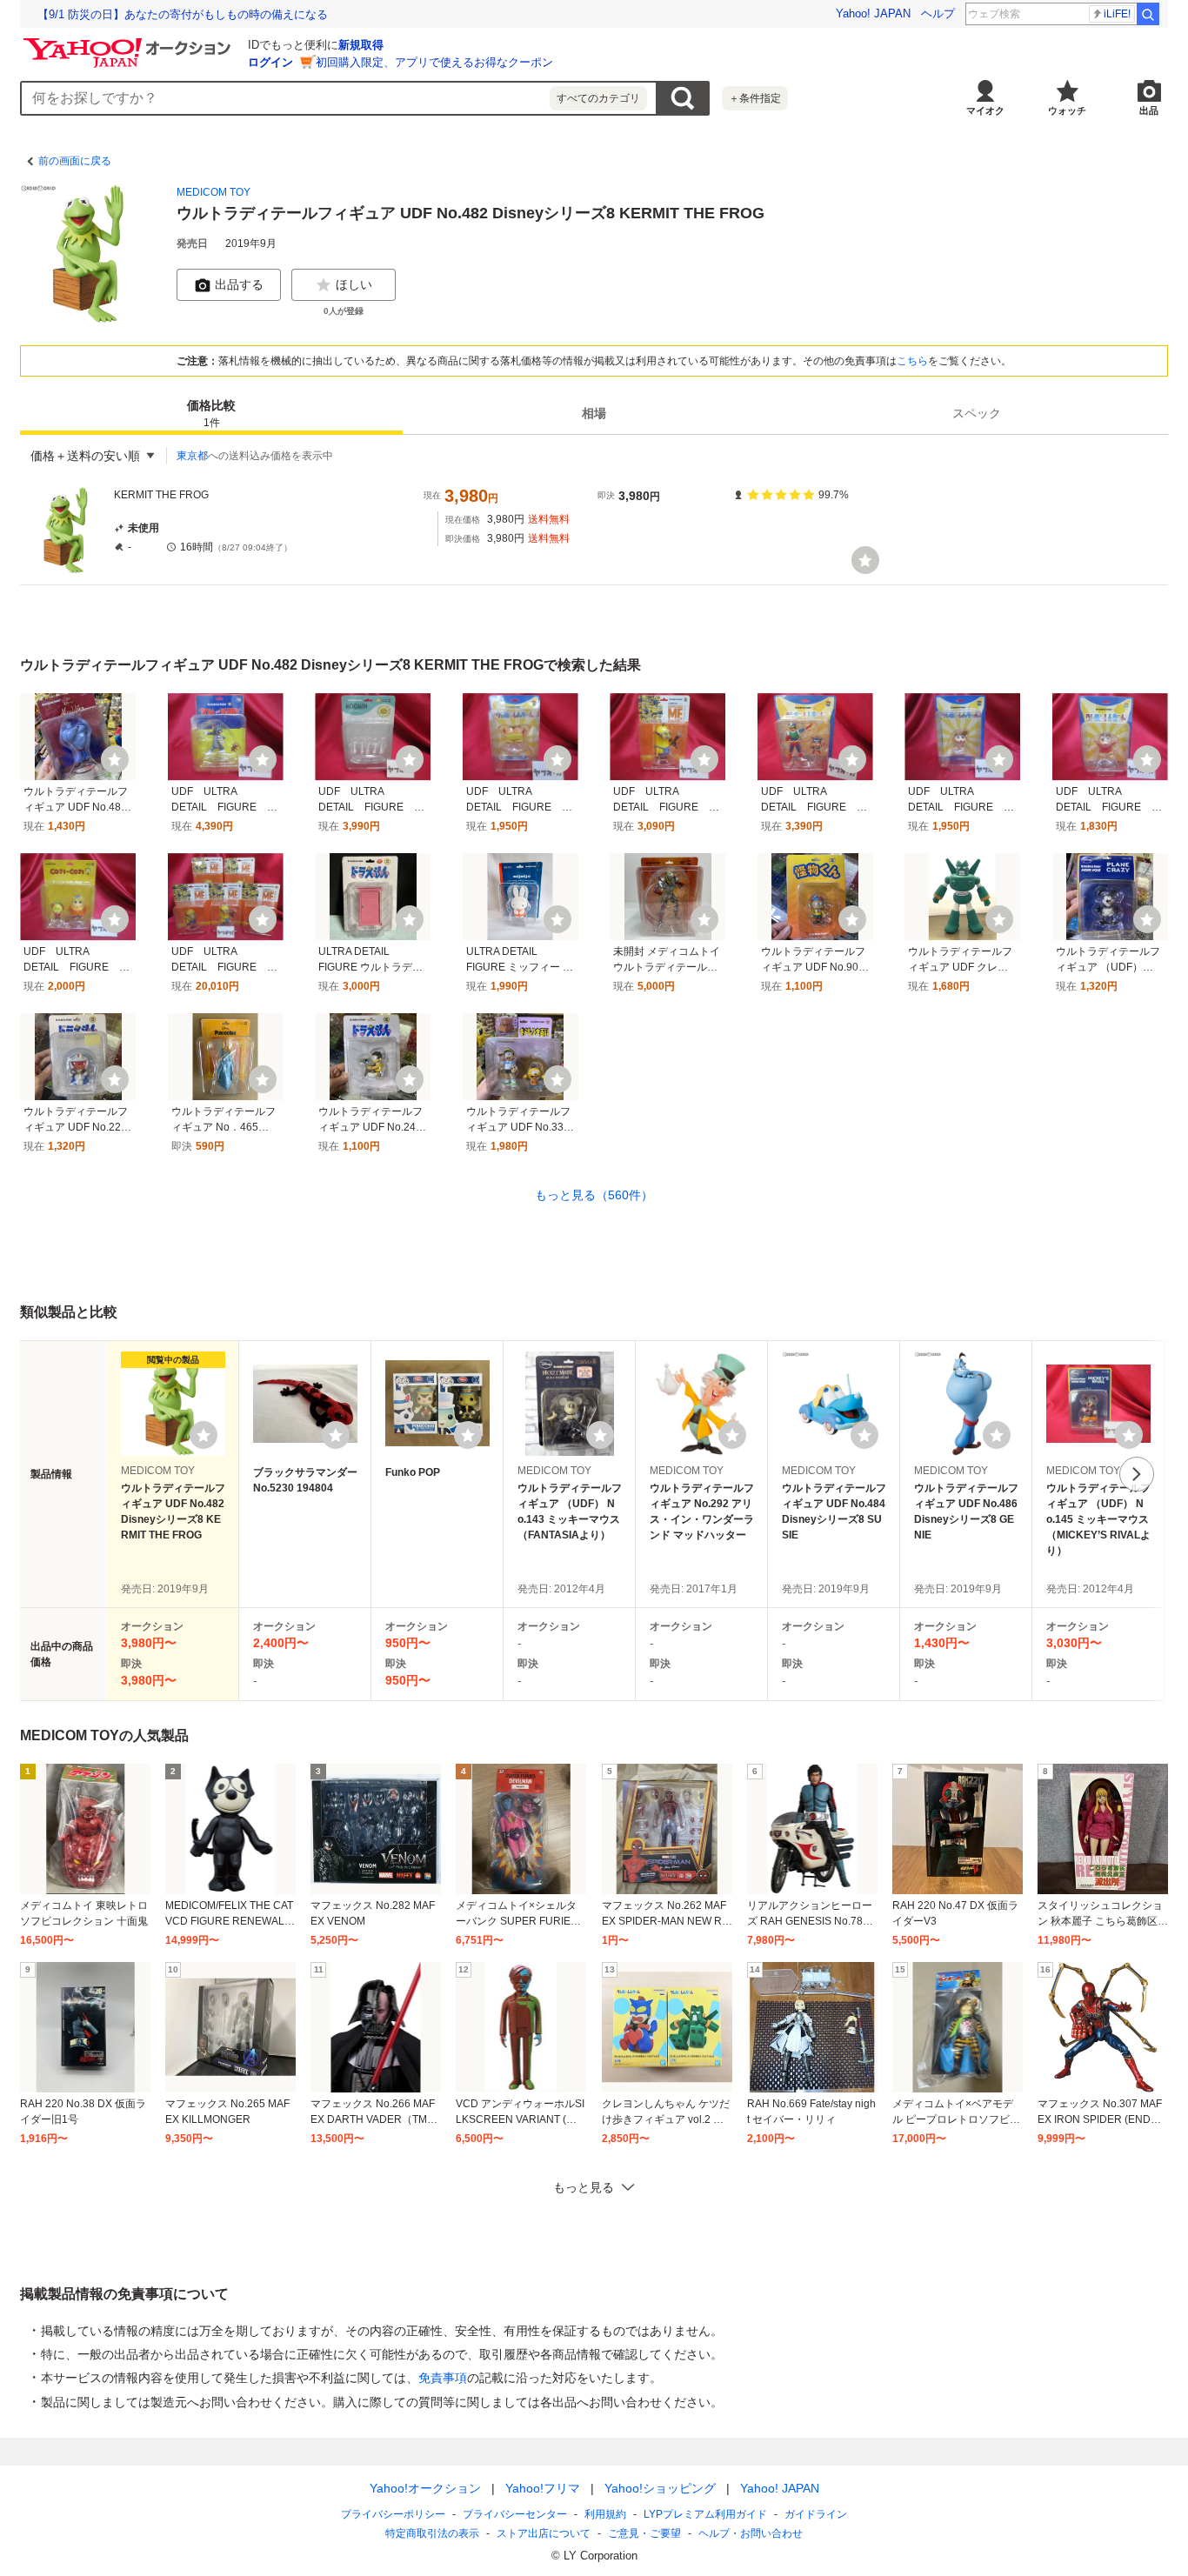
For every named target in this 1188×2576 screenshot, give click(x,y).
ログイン (270, 62)
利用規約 (605, 2514)
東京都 (192, 456)
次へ (1137, 1474)
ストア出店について (544, 2533)
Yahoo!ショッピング (660, 2488)
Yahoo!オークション (425, 2488)
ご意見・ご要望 (644, 2533)
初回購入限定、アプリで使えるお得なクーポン (434, 62)
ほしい (354, 284)
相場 (594, 414)
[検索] (1148, 14)
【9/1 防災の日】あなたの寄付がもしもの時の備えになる (183, 14)
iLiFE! (1117, 14)
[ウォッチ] (865, 560)
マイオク (985, 110)
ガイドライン (816, 2514)
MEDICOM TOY (214, 192)
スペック (977, 414)
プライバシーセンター (515, 2514)
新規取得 (361, 45)
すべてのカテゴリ (598, 98)
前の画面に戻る (75, 161)
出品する (239, 284)
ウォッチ (1067, 110)
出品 (1149, 110)
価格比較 (211, 414)
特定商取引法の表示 (432, 2533)
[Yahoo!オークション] (130, 43)
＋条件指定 (755, 98)
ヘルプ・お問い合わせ (751, 2533)
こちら (912, 361)
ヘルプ (938, 13)
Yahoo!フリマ (543, 2488)
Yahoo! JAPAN (873, 13)
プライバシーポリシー (393, 2514)
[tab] (211, 414)
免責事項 (443, 2378)
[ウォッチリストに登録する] (204, 1435)
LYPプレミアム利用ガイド (705, 2514)
